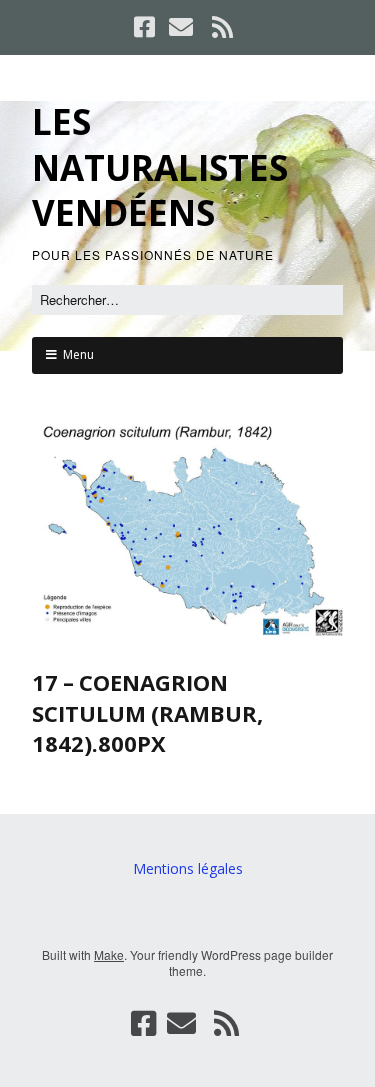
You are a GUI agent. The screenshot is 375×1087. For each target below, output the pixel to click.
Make (109, 954)
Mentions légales (188, 868)
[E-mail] (181, 27)
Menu (78, 354)
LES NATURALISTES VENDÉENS (160, 167)
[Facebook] (146, 27)
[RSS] (222, 27)
